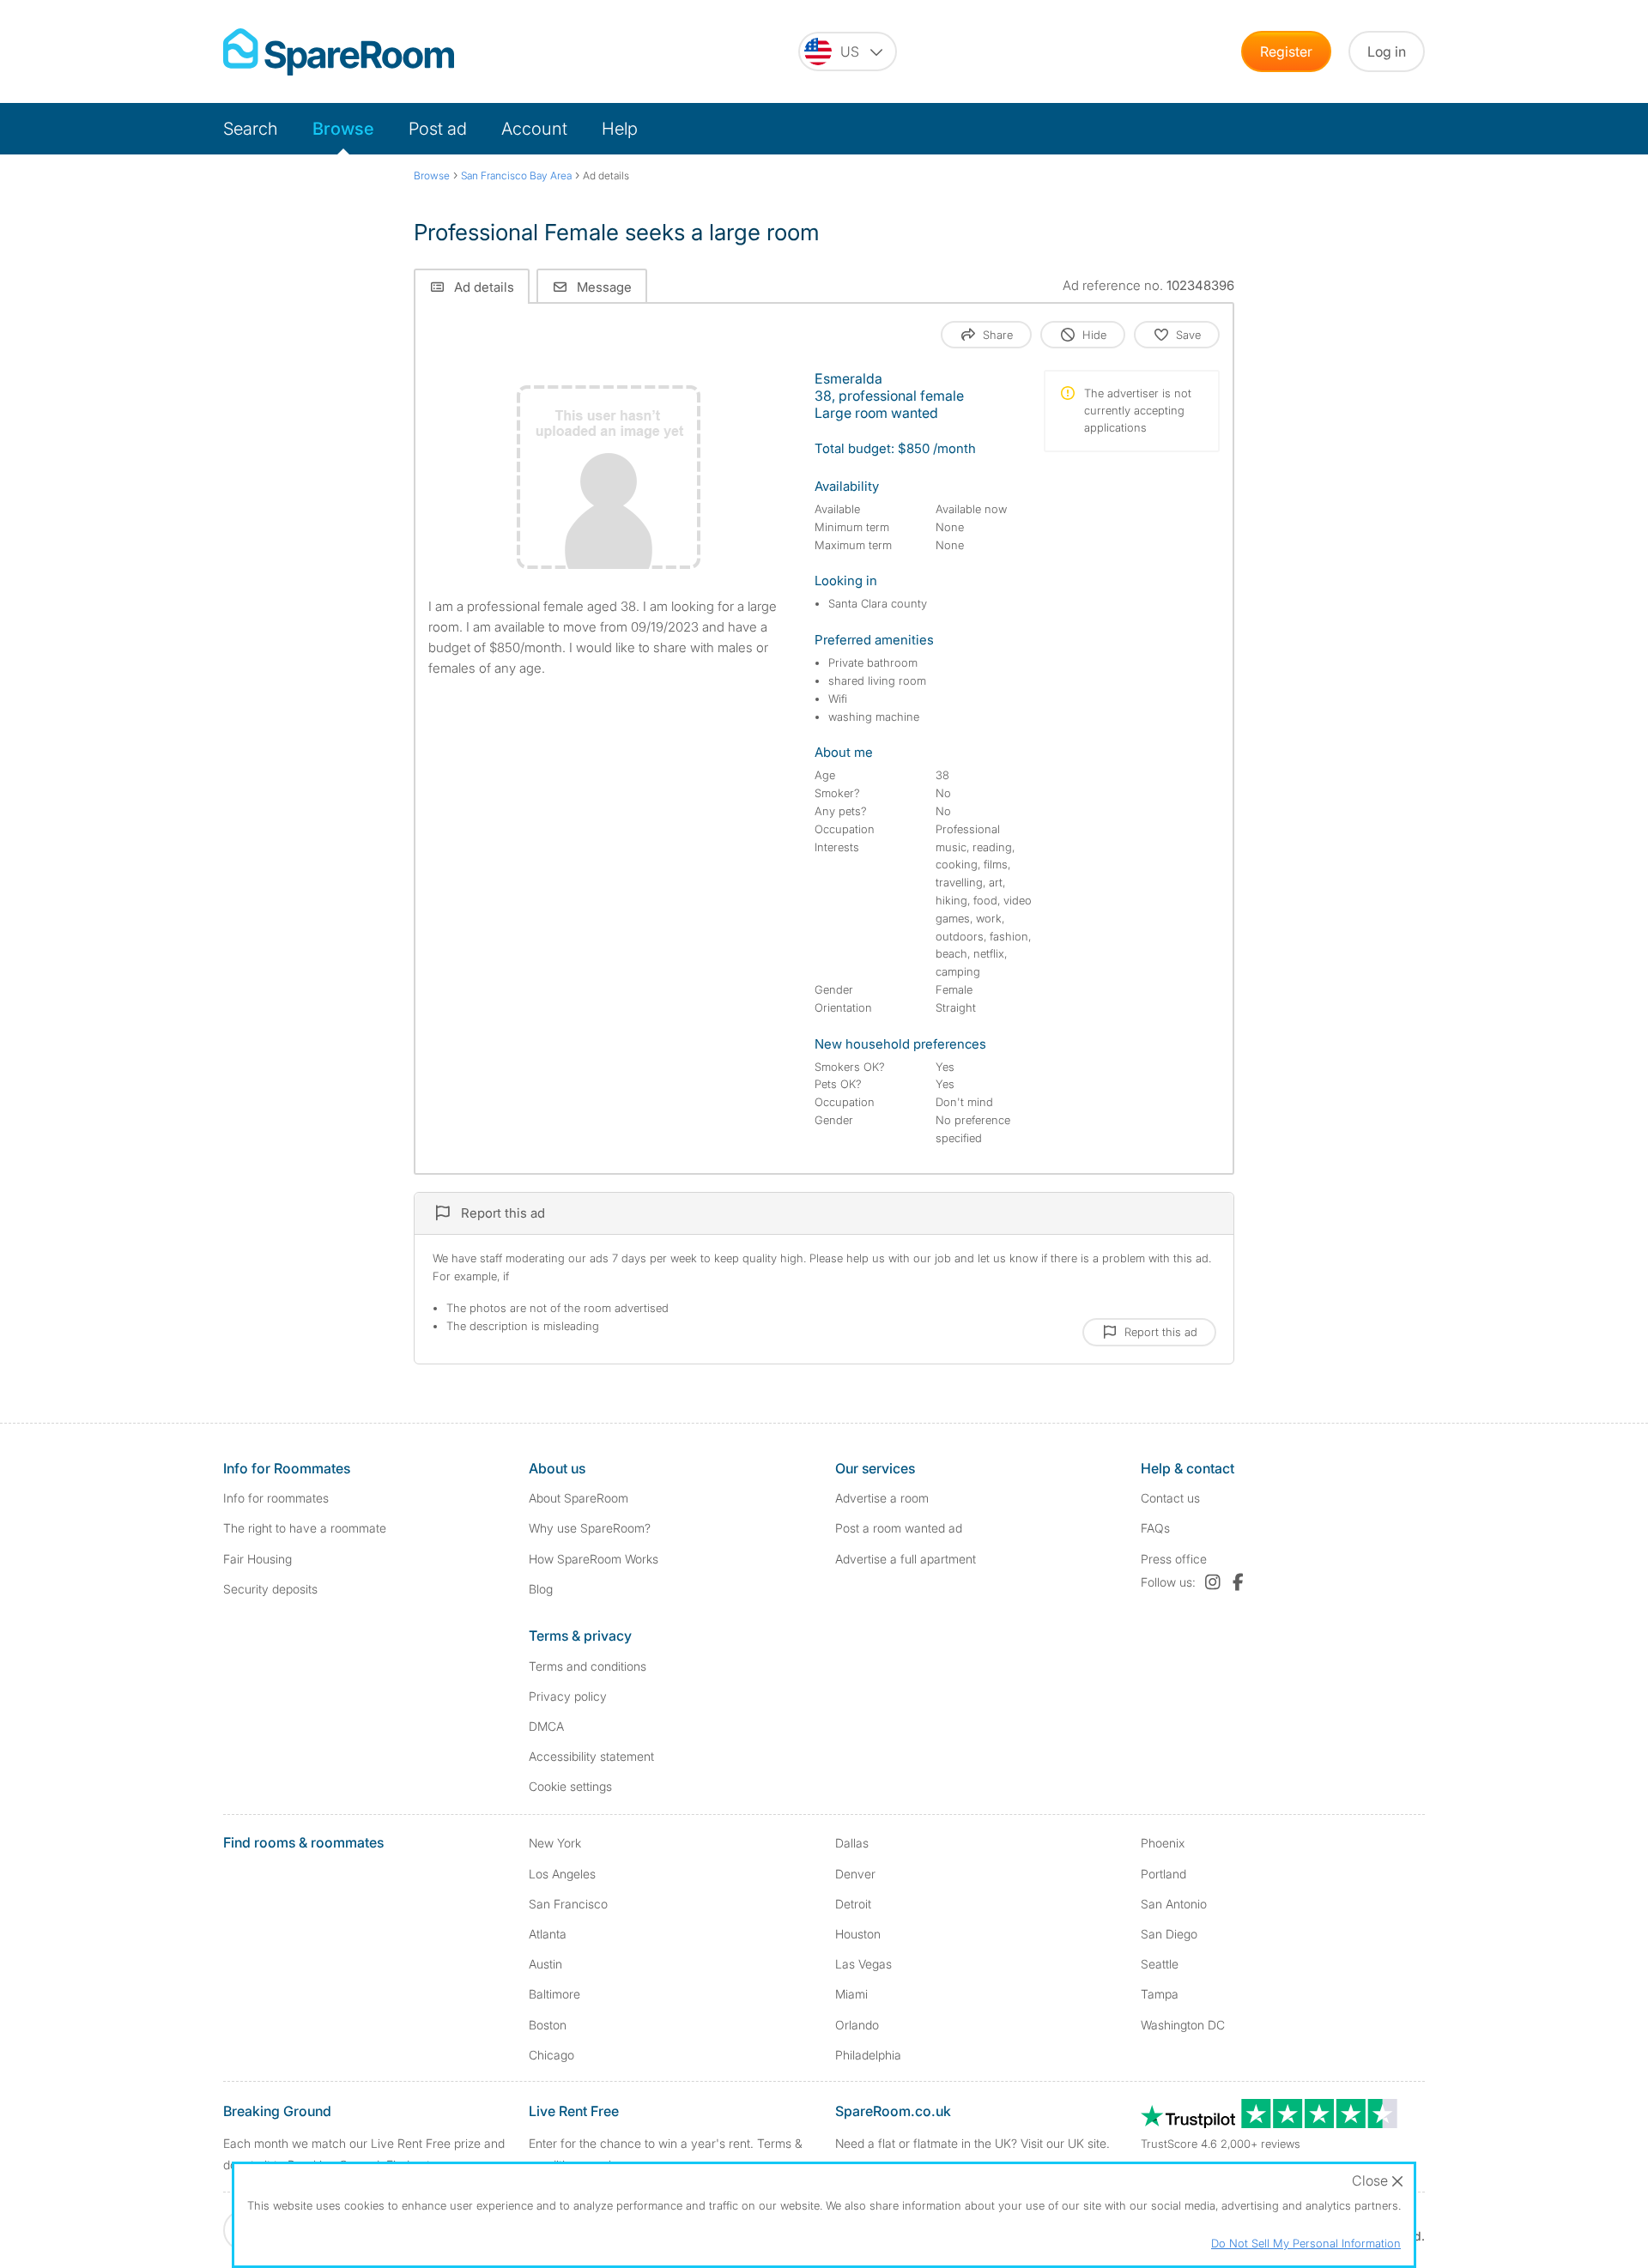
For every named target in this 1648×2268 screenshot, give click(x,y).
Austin (545, 1964)
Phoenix (1163, 1843)
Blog (541, 1589)
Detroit (853, 1904)
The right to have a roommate (305, 1528)
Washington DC (1183, 2025)
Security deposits (270, 1589)
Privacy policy (568, 1696)
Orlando (857, 2025)
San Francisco (568, 1904)
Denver (855, 1874)
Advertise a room (882, 1498)
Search (251, 129)
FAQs (1155, 1528)
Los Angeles (562, 1874)
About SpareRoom (579, 1498)
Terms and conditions (588, 1666)
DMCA (546, 1726)
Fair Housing (257, 1559)
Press (1174, 1559)
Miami (851, 1994)
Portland (1163, 1874)
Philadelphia (868, 2055)
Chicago (551, 2055)
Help (620, 129)
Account (534, 129)
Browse (343, 129)
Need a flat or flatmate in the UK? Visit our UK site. (972, 2143)
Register (1286, 51)
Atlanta (548, 1934)
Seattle (1160, 1964)
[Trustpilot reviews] (1270, 2123)
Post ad (438, 129)
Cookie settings (570, 1786)
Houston (858, 1934)
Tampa (1160, 1994)
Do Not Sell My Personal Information (1306, 2243)
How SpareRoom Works (594, 1559)
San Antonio (1174, 1904)
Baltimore (554, 1994)
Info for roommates (276, 1498)
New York (555, 1843)
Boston (548, 2025)
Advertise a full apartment (906, 1559)
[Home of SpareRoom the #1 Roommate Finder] (339, 52)
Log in (1387, 51)
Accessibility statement (591, 1756)
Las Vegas (863, 1964)
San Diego (1169, 1934)
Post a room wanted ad (899, 1528)
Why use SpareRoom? (590, 1528)
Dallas (852, 1843)
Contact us (1170, 1498)
